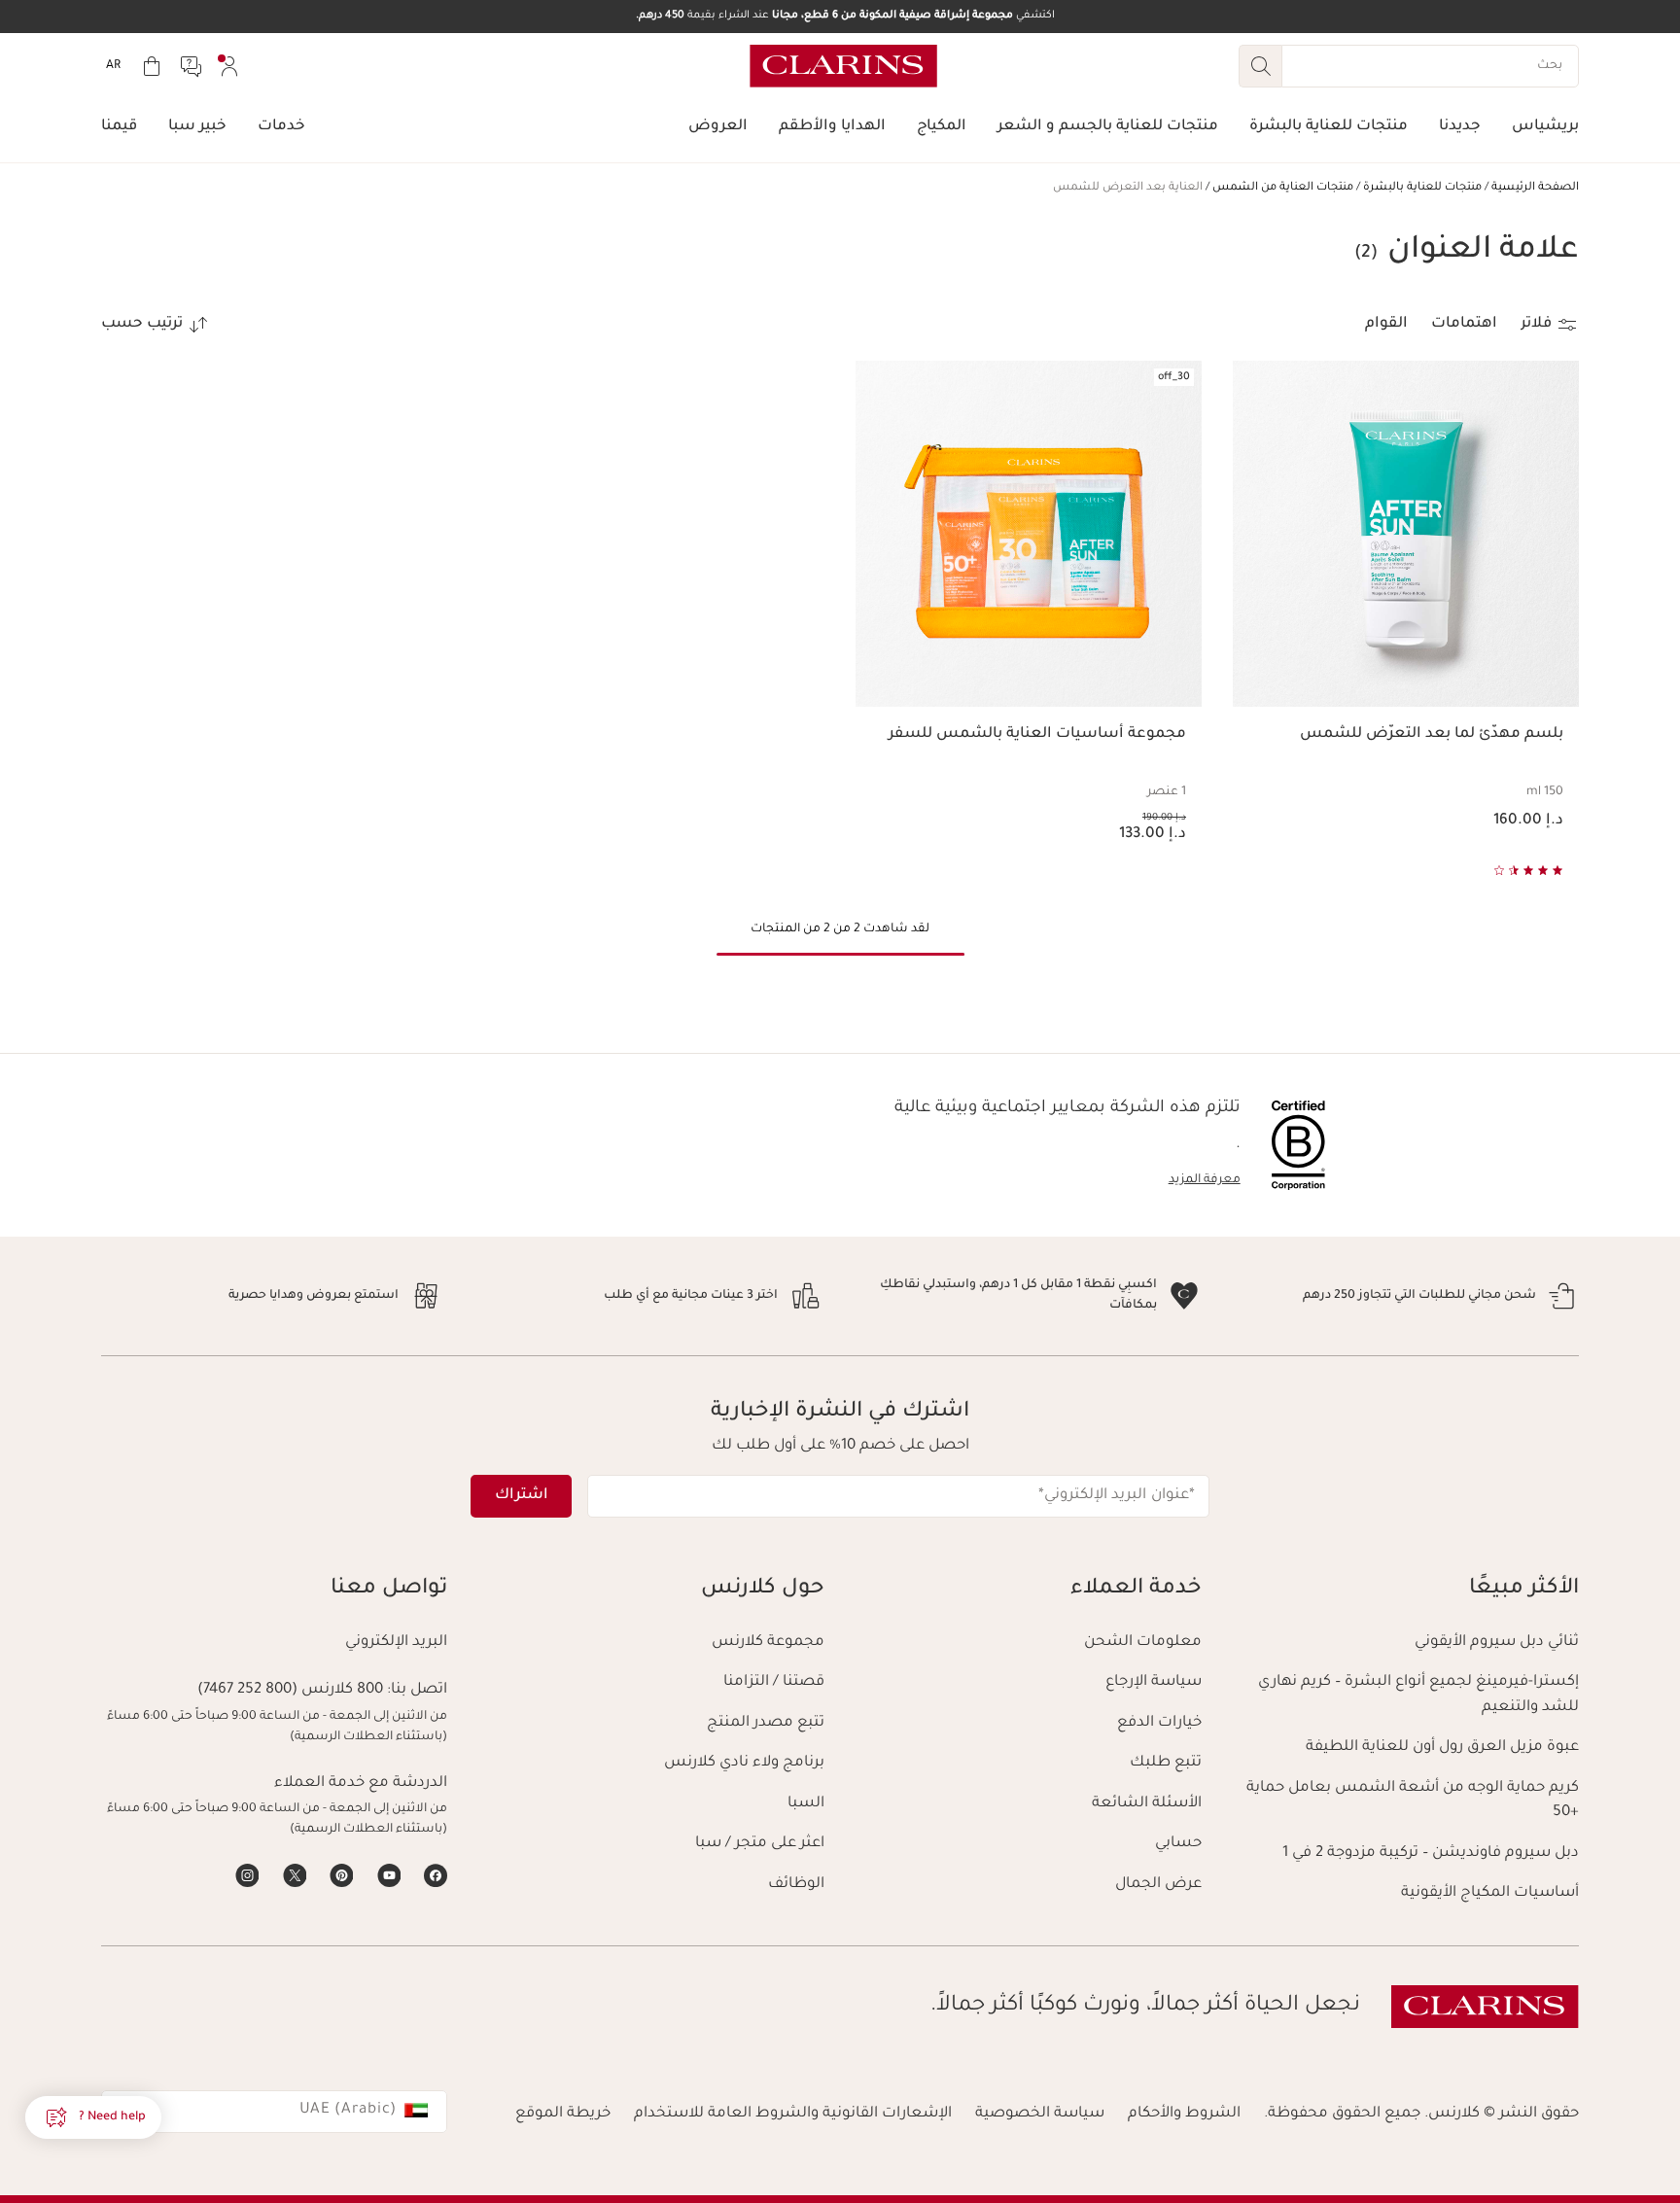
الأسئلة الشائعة (1147, 1804)
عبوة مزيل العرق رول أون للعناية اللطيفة (1442, 1748)
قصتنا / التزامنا (774, 1682)
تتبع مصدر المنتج (766, 1723)
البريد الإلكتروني (396, 1643)
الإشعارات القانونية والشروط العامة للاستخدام (793, 2114)
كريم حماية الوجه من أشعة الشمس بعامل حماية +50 (1413, 1801)
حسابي (1178, 1844)
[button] (93, 2117)
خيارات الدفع (1159, 1723)
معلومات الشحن (1143, 1643)
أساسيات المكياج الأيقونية (1490, 1893)
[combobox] (274, 2112)
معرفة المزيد (1205, 1180)
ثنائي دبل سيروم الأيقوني (1497, 1643)
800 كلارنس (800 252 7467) (290, 1690)
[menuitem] (229, 66)
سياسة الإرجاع (1154, 1682)
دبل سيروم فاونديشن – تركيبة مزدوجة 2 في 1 (1431, 1853)
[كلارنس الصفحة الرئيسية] (843, 66)
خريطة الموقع (563, 2114)
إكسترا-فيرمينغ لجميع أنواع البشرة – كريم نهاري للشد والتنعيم (1418, 1695)
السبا (806, 1804)
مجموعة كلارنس (768, 1643)
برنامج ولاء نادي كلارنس (744, 1763)
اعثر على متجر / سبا (760, 1844)
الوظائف (796, 1885)
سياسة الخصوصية (1040, 2114)
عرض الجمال (1158, 1885)
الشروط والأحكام (1184, 2114)
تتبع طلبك (1166, 1763)
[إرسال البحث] (1260, 66)
